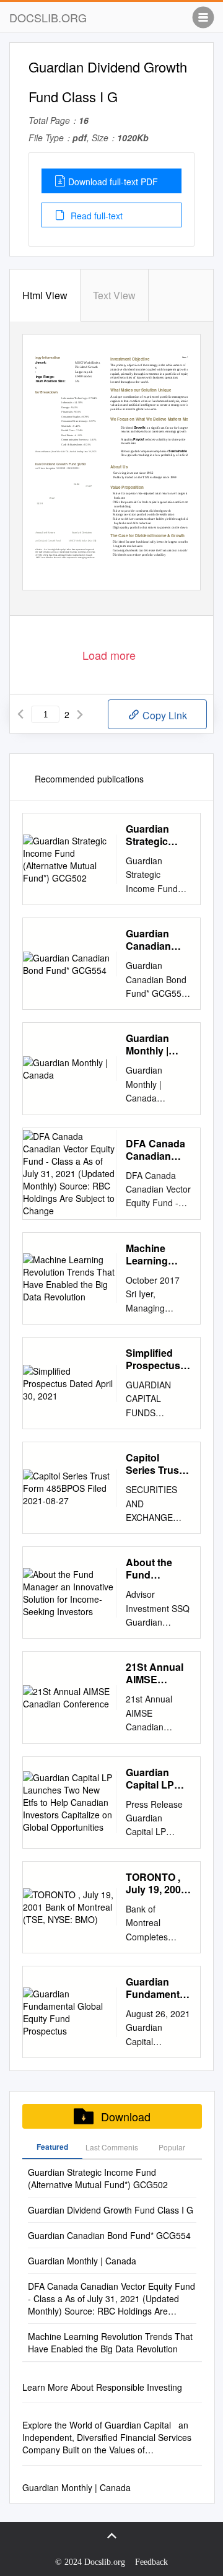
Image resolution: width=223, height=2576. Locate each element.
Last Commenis (112, 2147)
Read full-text (95, 216)
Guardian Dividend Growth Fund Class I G (111, 2210)
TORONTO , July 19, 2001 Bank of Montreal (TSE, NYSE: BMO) (156, 1883)
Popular (172, 2147)
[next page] (80, 714)
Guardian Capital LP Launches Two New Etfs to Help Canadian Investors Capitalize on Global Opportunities (158, 1779)
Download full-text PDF (113, 182)
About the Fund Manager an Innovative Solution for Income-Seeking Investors (153, 1569)
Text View (114, 295)
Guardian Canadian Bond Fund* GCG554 (154, 940)
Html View (45, 295)
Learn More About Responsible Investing (102, 2387)
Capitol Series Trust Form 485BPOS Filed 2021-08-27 (158, 1464)
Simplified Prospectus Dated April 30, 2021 (153, 1359)
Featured (52, 2147)
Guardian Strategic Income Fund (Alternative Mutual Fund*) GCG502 (157, 835)
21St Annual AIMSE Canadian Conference (155, 1673)
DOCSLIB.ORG (48, 17)
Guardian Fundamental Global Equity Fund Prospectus (157, 1988)
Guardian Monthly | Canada (147, 1045)
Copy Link (164, 715)
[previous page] (20, 714)
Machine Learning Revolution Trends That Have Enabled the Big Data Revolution (154, 1255)
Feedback (151, 2562)
